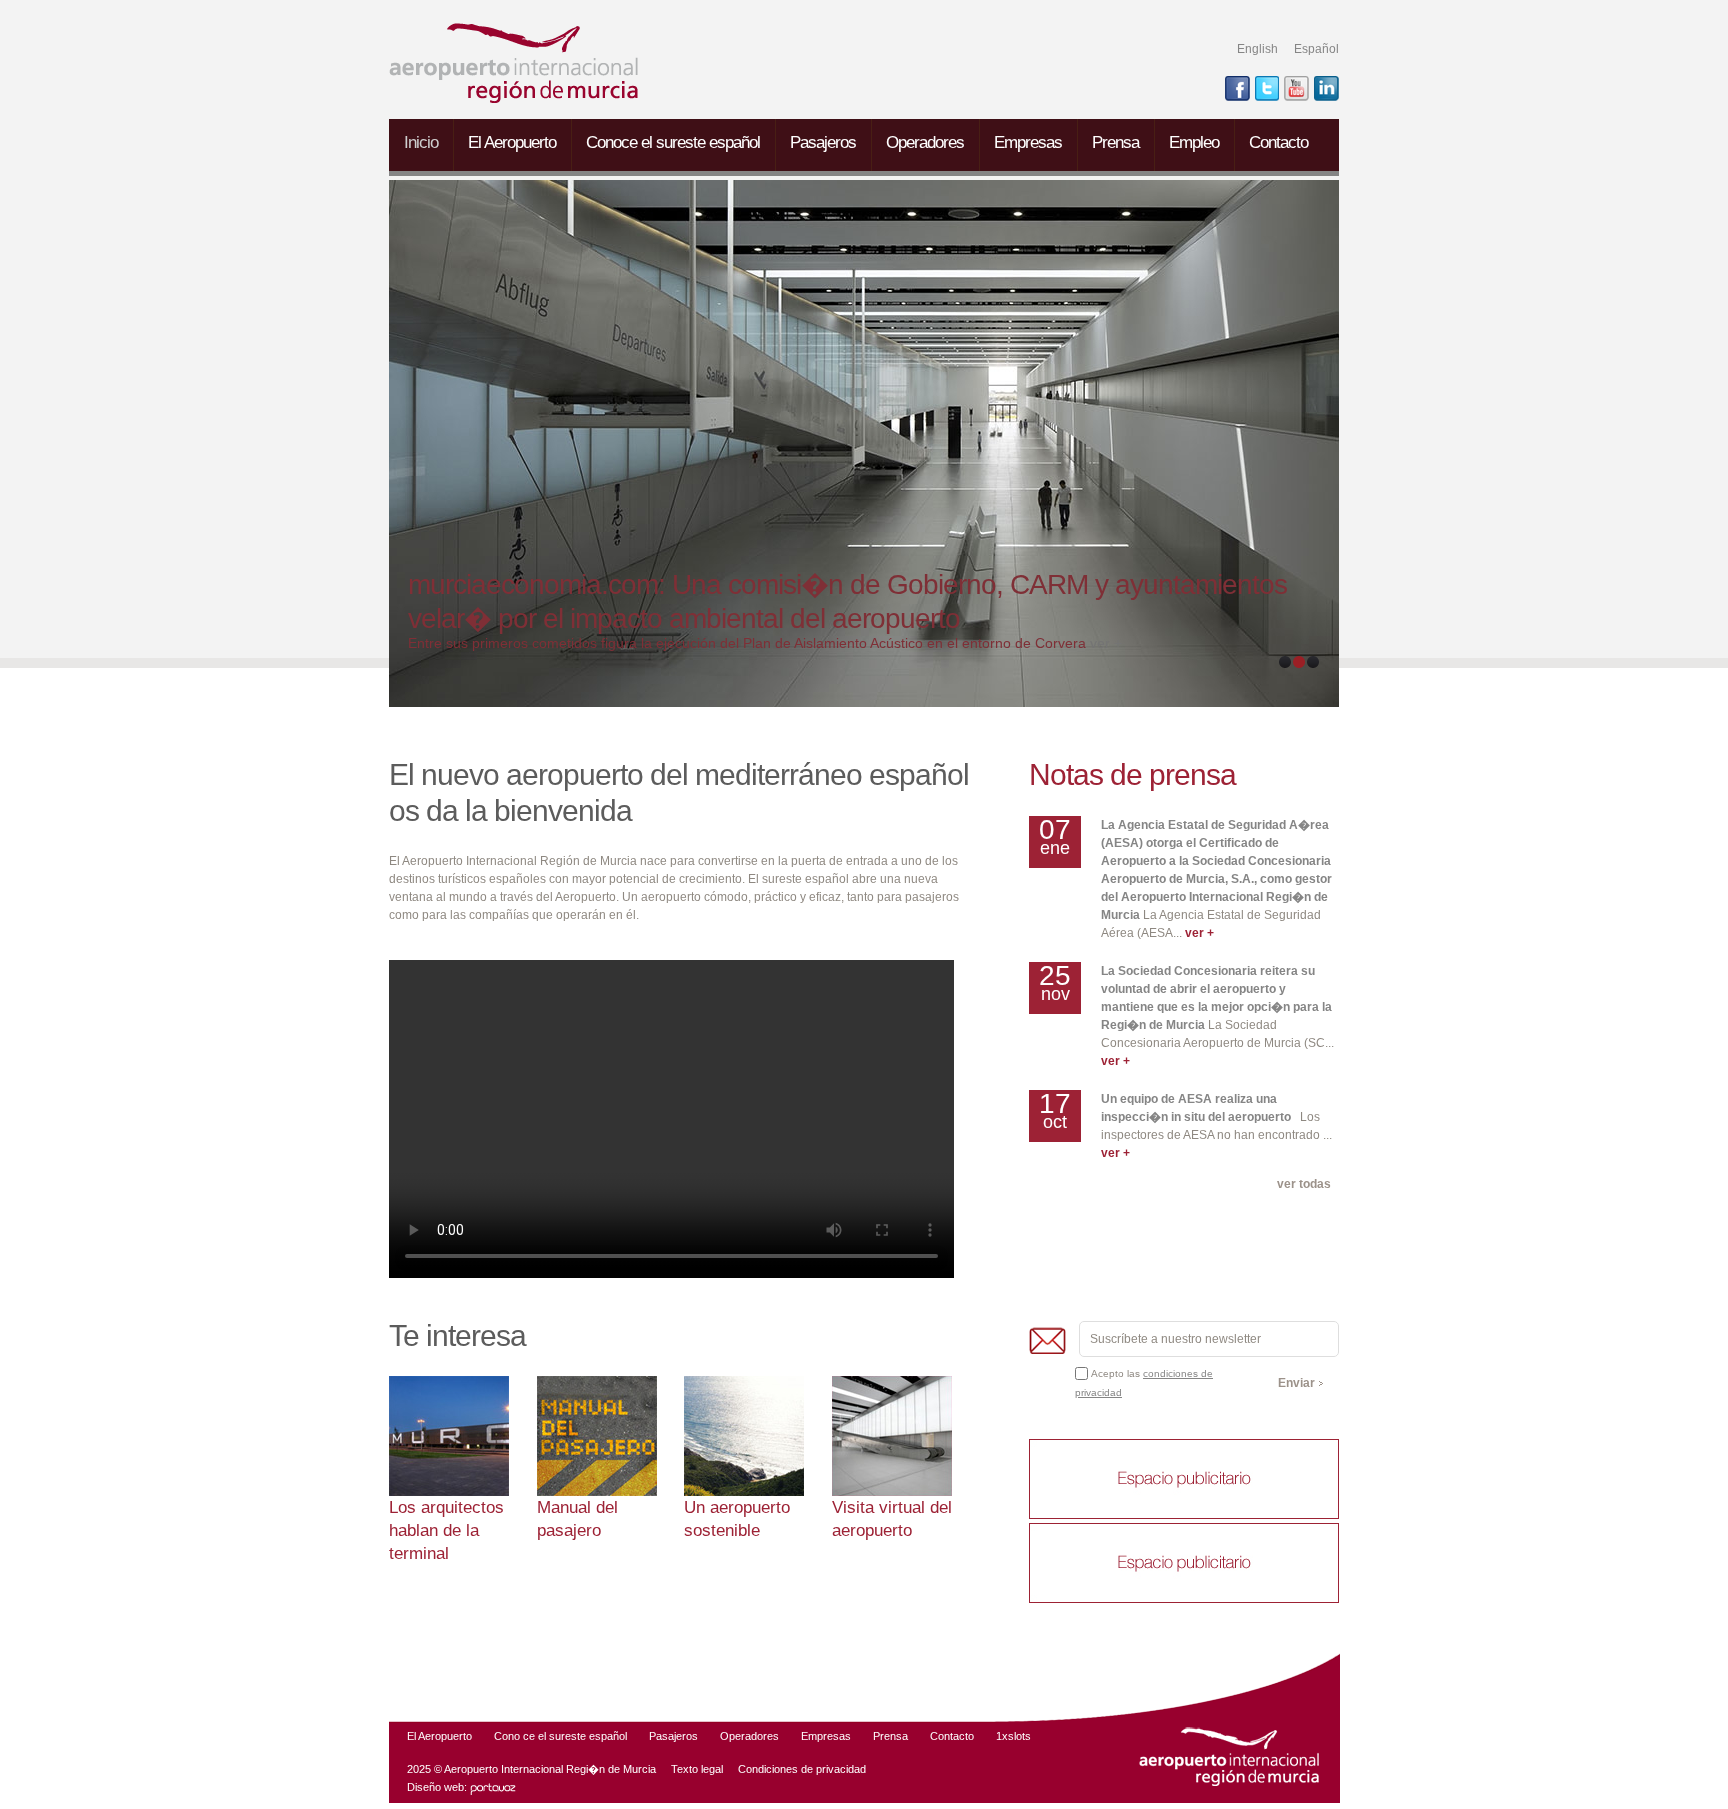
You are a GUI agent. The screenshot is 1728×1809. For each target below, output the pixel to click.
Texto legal (697, 1769)
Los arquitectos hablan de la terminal (446, 1530)
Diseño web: (438, 1787)
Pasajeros (823, 142)
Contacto (1278, 142)
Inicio (421, 142)
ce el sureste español (575, 1736)
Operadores (925, 142)
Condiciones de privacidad (802, 1769)
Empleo (1194, 142)
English (1257, 49)
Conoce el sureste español (673, 142)
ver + (1106, 643)
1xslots (1013, 1736)
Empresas (1028, 142)
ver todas (1304, 1184)
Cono (507, 1736)
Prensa (1115, 142)
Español (1316, 49)
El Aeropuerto (512, 142)
